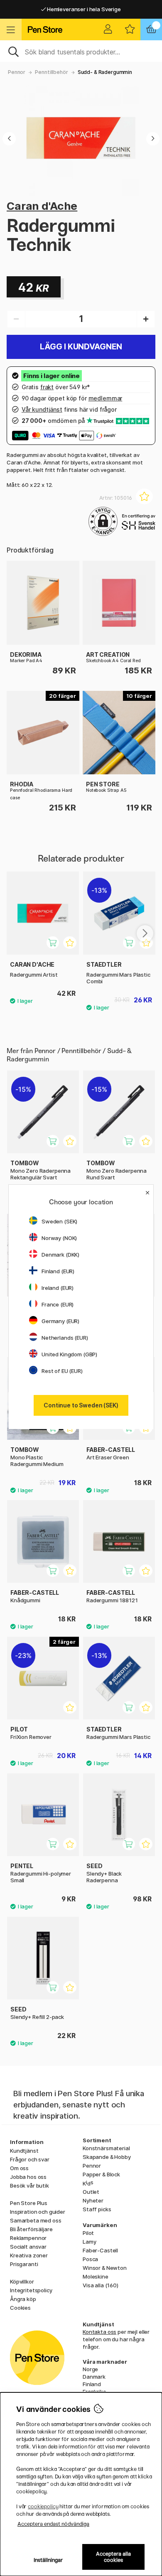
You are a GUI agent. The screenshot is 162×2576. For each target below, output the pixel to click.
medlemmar (106, 398)
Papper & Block (101, 2174)
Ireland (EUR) (58, 1288)
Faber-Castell (100, 2250)
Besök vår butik (29, 2186)
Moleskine (96, 2276)
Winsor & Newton (105, 2268)
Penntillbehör (51, 72)
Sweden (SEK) (59, 1221)
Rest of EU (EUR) (62, 1371)
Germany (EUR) (60, 1321)
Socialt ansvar (28, 2247)
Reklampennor (28, 2238)
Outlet (91, 2192)
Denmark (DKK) (60, 1255)
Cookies (20, 2308)
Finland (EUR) (58, 1271)
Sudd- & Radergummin (105, 72)
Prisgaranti (24, 2264)
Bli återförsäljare (31, 2229)
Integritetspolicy (31, 2290)
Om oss (19, 2168)
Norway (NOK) (59, 1238)
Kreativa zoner (29, 2255)
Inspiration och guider (38, 2212)
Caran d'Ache (42, 206)
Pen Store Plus (29, 2203)
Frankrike (94, 2392)
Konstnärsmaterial (106, 2148)
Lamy (89, 2242)
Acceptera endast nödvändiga (53, 2524)
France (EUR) (58, 1304)
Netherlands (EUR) (65, 1338)
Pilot (88, 2233)
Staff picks (97, 2209)
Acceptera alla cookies (113, 2557)
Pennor (17, 72)
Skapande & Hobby (107, 2157)
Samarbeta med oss (36, 2220)
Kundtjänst (24, 2151)
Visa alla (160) (101, 2285)
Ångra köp (23, 2299)
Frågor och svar (30, 2159)
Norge (90, 2369)
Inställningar (48, 2560)
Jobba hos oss (28, 2177)
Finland (92, 2384)
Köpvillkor (22, 2281)
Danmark (94, 2377)
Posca (90, 2259)
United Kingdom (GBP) (69, 1354)
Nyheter (93, 2200)
